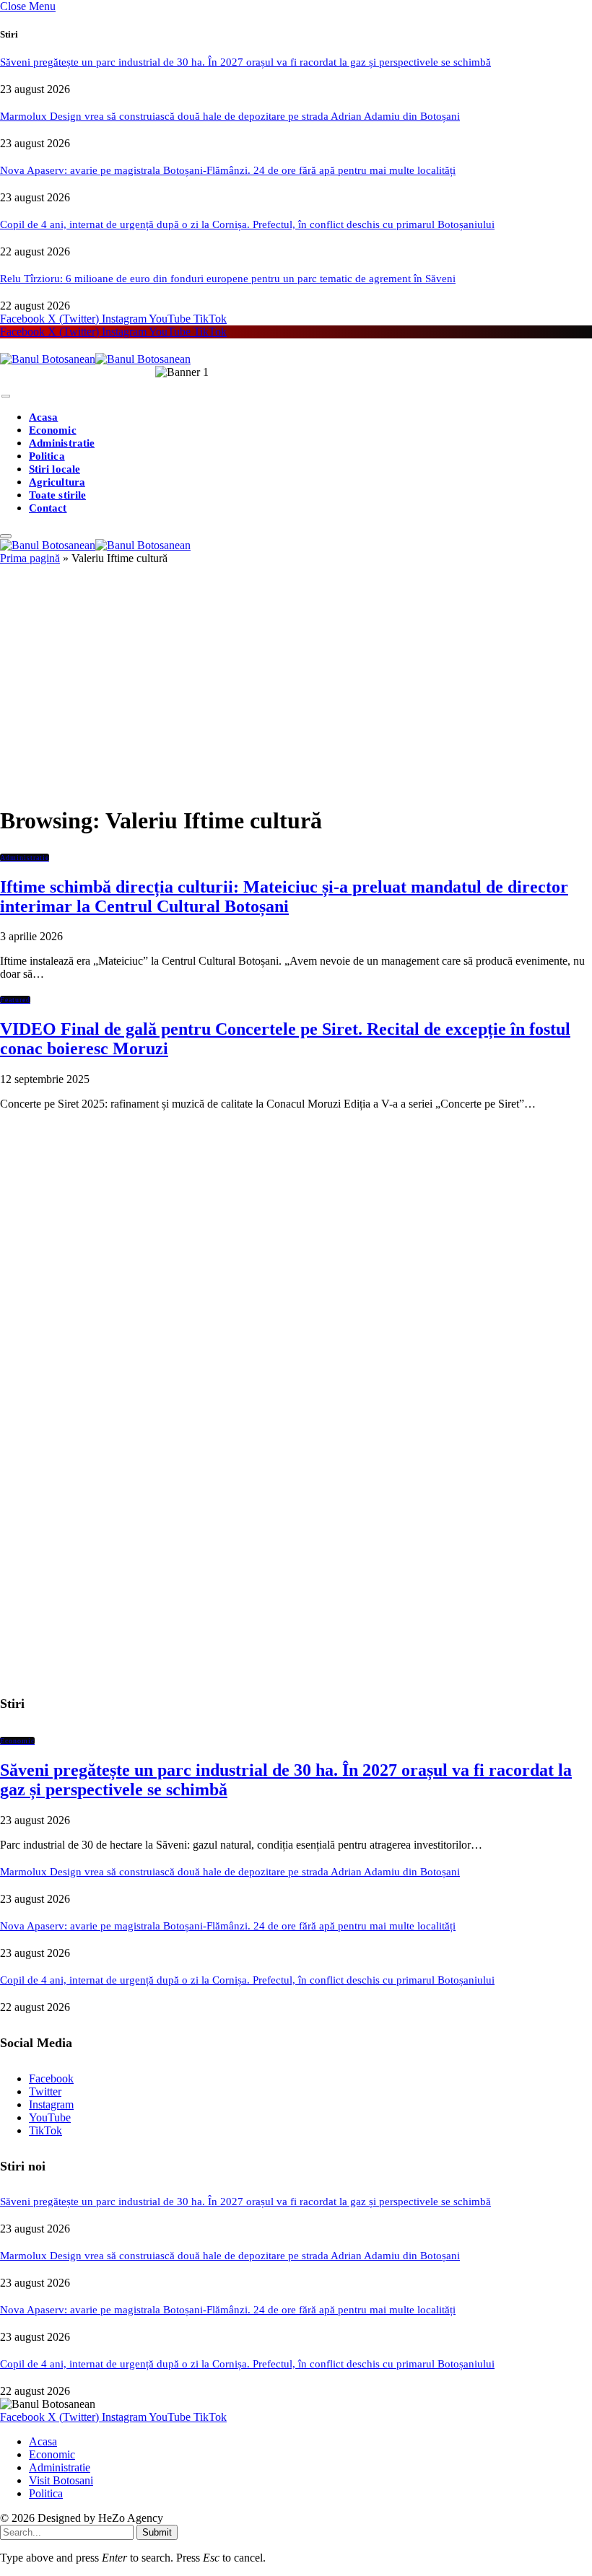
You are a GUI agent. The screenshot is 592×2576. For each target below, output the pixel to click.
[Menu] (6, 397)
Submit (157, 2532)
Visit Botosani (61, 2480)
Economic (53, 430)
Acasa (43, 417)
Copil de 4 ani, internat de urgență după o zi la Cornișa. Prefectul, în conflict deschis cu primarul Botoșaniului (247, 224)
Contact (48, 508)
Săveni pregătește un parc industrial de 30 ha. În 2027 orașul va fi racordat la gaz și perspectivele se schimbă (245, 62)
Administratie (62, 443)
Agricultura (57, 482)
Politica (47, 456)
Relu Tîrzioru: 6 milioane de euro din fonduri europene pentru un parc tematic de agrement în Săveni (228, 279)
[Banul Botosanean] (95, 359)
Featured (15, 1000)
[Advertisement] (296, 691)
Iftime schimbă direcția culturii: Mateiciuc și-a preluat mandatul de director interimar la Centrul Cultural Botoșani (284, 897)
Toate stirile (57, 495)
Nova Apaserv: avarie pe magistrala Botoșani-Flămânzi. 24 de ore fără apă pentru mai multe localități (228, 170)
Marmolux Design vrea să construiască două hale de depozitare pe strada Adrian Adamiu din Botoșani (230, 116)
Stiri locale (55, 469)
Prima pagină (30, 558)
